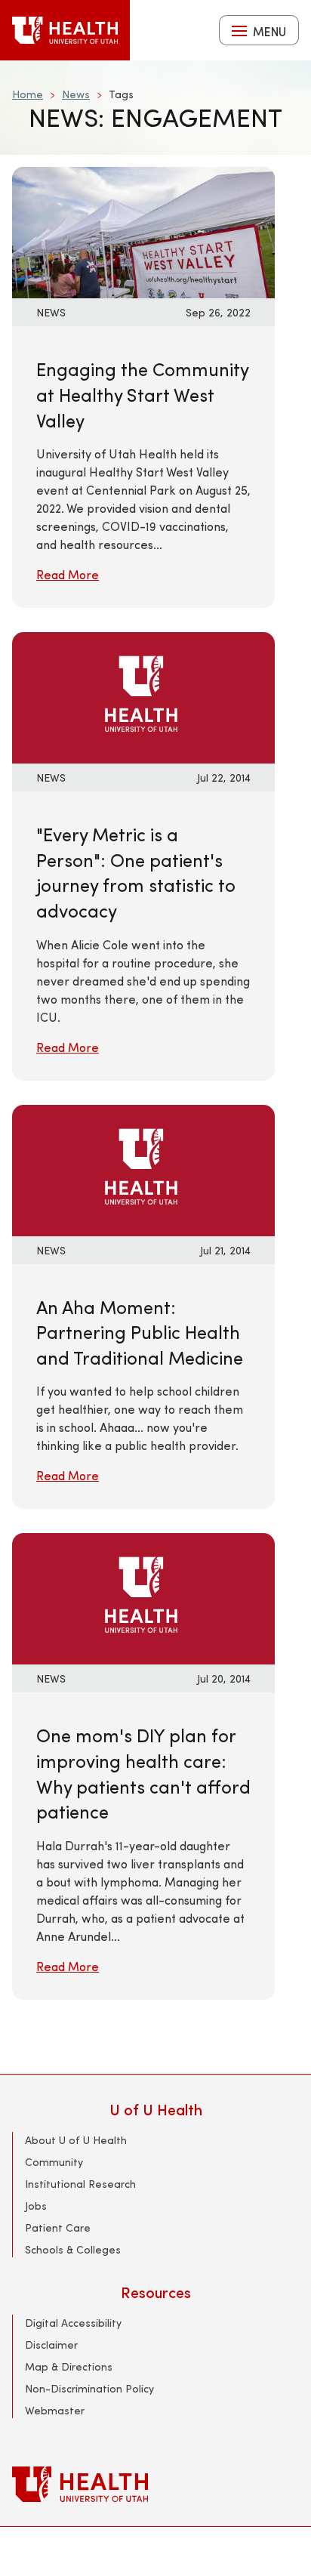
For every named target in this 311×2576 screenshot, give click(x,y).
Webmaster (55, 2410)
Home (28, 94)
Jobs (36, 2206)
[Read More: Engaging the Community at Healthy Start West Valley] (143, 231)
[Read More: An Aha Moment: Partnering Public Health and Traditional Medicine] (143, 1168)
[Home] (65, 30)
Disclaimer (51, 2345)
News (76, 94)
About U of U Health (76, 2140)
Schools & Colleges (73, 2249)
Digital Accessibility (73, 2323)
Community (54, 2162)
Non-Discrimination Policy (89, 2388)
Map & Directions (69, 2366)
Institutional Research (80, 2184)
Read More (68, 574)
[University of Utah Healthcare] (155, 2484)
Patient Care (58, 2227)
